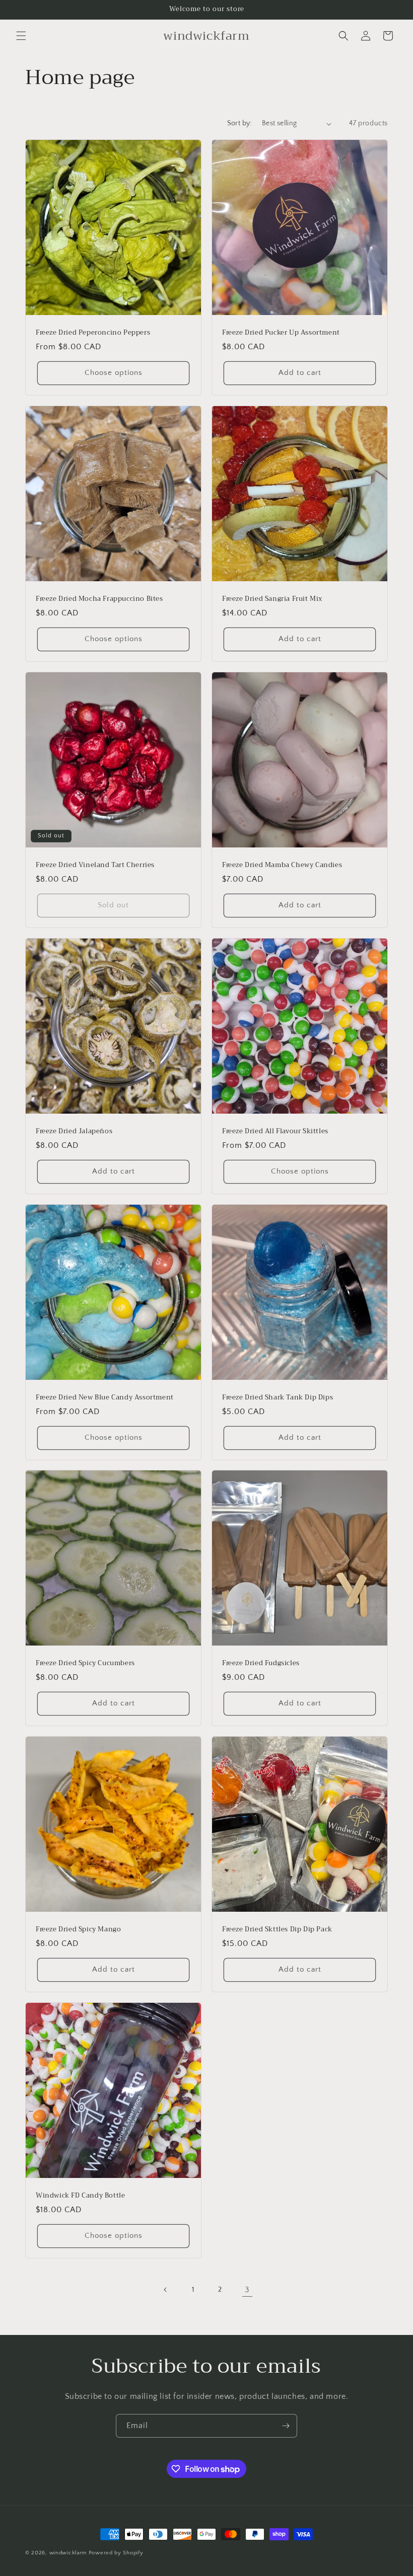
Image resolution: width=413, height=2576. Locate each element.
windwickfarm (68, 2553)
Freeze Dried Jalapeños (74, 1131)
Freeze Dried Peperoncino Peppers (93, 333)
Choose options (114, 373)
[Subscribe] (286, 2426)
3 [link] (247, 2290)
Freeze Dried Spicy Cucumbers (85, 1663)
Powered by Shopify (116, 2553)
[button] (21, 36)
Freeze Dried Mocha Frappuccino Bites (99, 599)
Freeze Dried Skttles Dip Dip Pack (277, 1930)
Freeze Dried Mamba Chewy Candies (282, 865)
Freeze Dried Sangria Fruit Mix (272, 599)
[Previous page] (166, 2290)
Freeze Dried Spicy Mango (78, 1930)
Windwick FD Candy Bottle (80, 2196)
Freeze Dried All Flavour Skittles (275, 1131)
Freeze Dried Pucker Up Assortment (281, 333)
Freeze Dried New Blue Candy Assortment (105, 1398)
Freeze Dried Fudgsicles (261, 1663)
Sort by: (239, 123)
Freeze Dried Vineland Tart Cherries (95, 865)
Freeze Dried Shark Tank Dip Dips (278, 1398)
